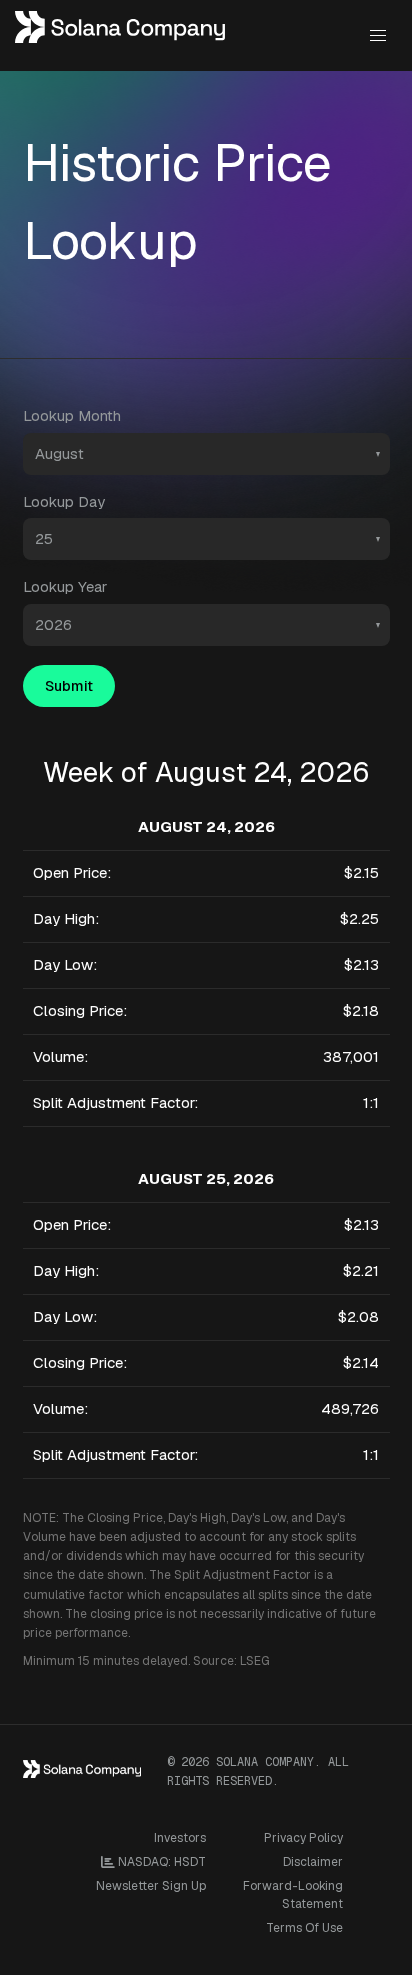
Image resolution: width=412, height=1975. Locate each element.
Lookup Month (72, 415)
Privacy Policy (303, 1838)
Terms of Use (304, 1928)
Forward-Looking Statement (293, 1895)
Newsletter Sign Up (151, 1886)
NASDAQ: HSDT (160, 1862)
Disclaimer (313, 1862)
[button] (377, 35)
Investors (180, 1838)
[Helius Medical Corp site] (120, 35)
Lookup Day (64, 501)
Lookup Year (65, 586)
